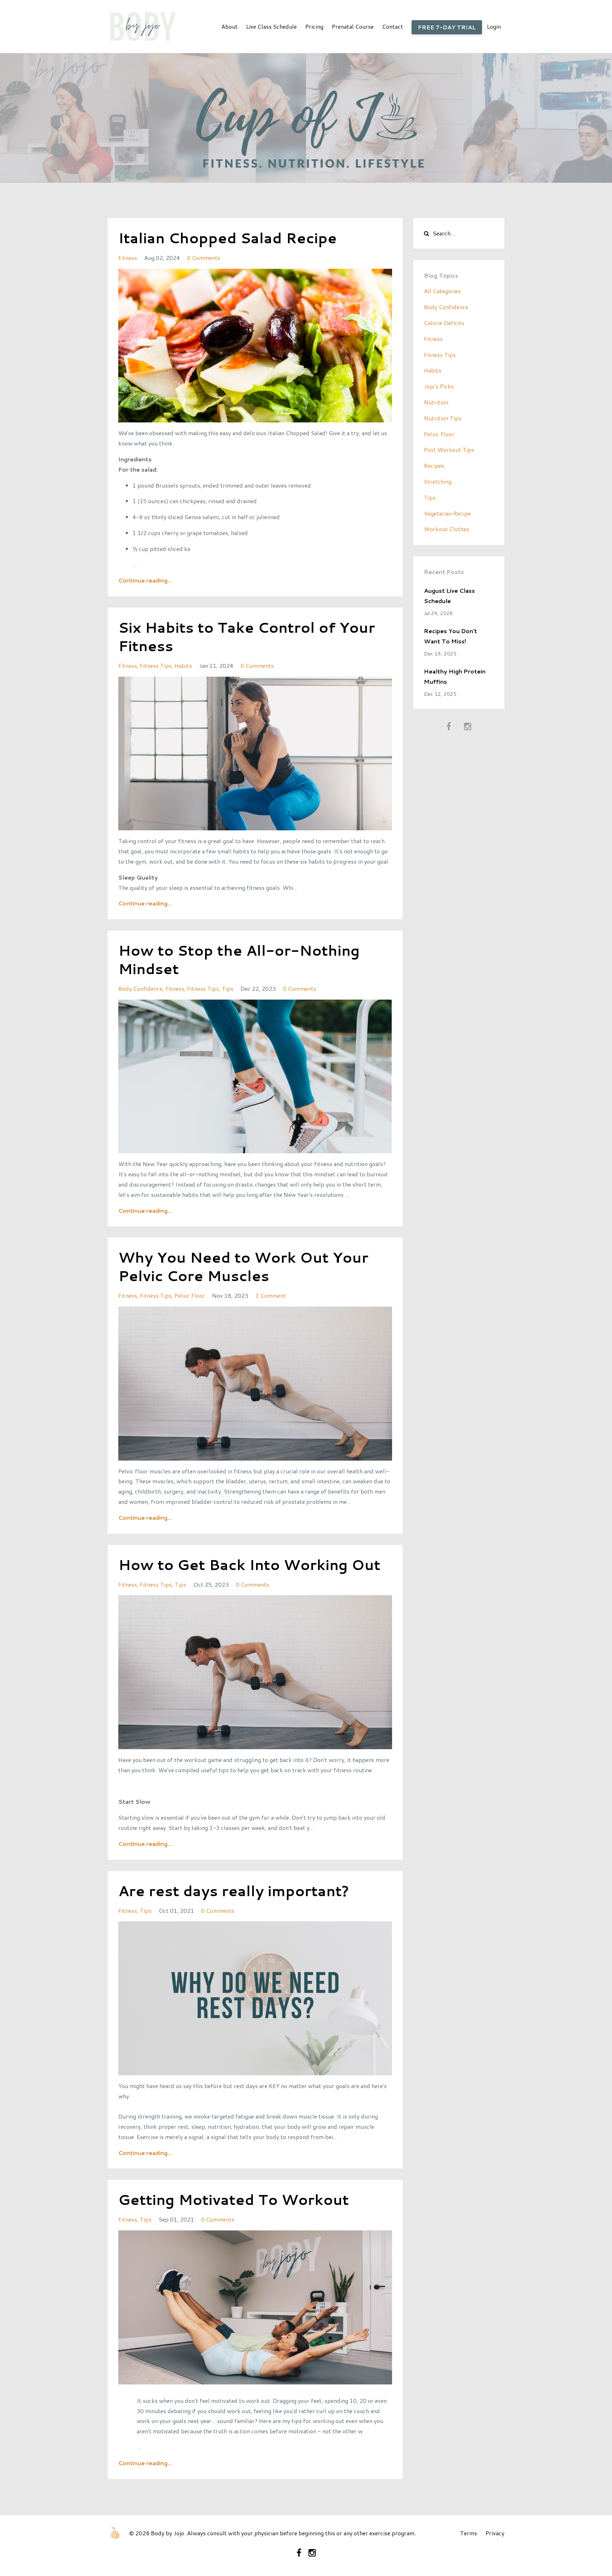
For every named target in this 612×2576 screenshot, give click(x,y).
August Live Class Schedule (449, 596)
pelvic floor (190, 1295)
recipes (434, 465)
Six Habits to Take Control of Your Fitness (247, 636)
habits (183, 666)
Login (494, 26)
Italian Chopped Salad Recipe (228, 238)
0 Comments (204, 258)
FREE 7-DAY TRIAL (447, 27)
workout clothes (447, 529)
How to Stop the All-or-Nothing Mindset (239, 959)
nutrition (436, 402)
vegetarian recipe (447, 513)
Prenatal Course (353, 26)
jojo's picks (439, 386)
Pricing (314, 26)
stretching (438, 481)
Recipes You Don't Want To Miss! (450, 636)
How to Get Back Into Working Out (249, 1565)
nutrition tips (443, 418)
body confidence (140, 988)
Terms (469, 2533)
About (229, 26)
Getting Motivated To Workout (234, 2199)
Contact (393, 26)
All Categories (442, 291)
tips (228, 988)
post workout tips (449, 450)
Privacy (495, 2533)
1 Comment (271, 1295)
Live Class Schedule (271, 26)
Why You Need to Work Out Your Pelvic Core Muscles (243, 1266)
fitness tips (156, 666)
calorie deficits (444, 323)
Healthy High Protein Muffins (455, 676)
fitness (128, 258)
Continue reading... (145, 580)
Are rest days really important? (234, 1891)
